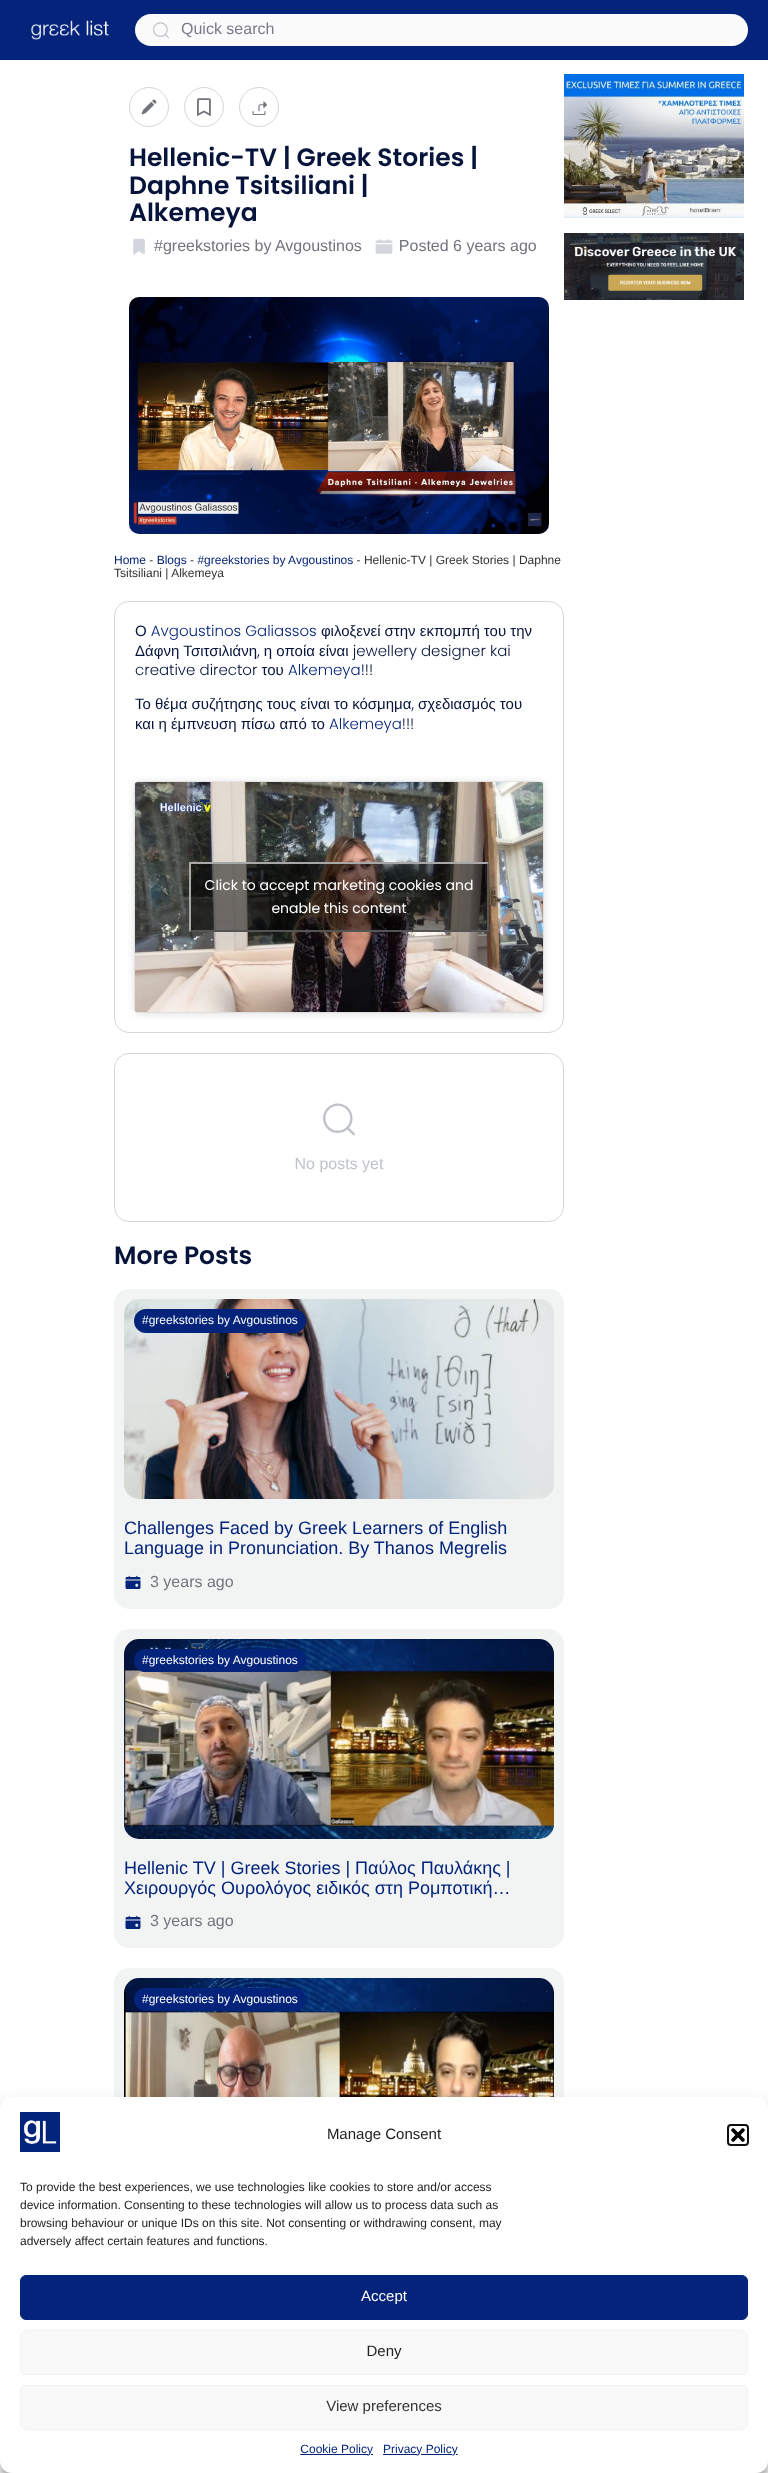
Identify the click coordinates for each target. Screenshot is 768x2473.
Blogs (172, 560)
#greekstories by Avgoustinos (275, 560)
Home (130, 560)
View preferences (384, 2406)
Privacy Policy (420, 2449)
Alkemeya (324, 670)
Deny (383, 2351)
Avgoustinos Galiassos (234, 631)
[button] (738, 2135)
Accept (384, 2296)
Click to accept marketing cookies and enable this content (339, 896)
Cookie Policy (336, 2449)
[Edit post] (149, 106)
